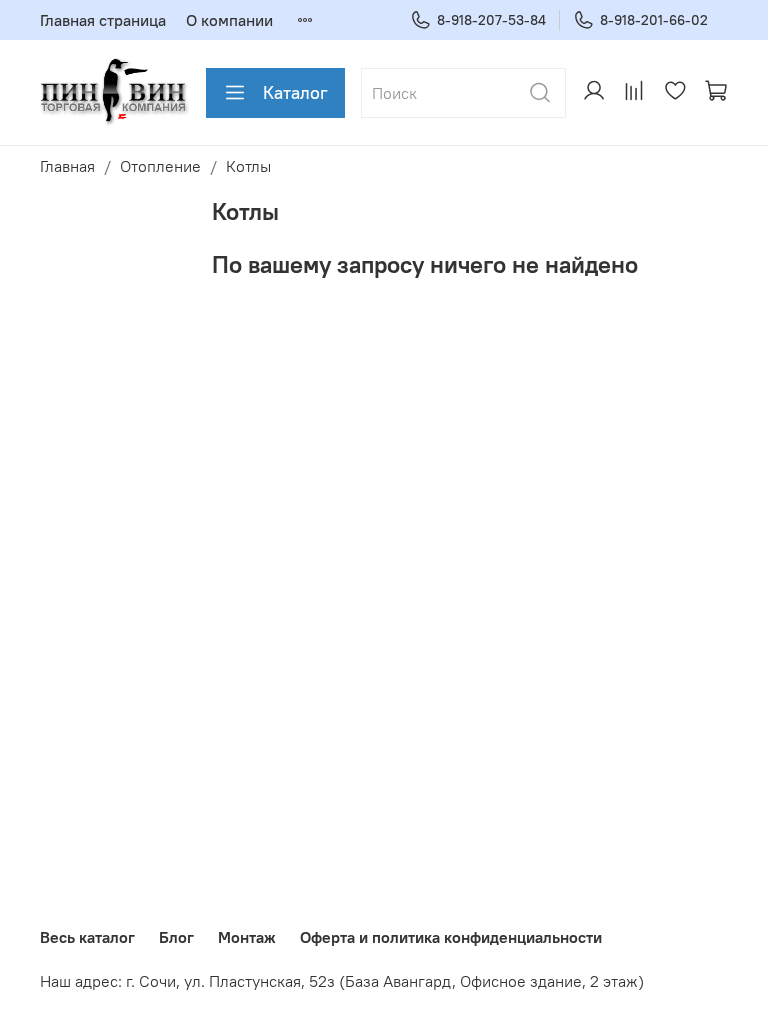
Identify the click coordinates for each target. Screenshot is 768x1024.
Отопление (160, 166)
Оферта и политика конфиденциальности (451, 937)
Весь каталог (87, 937)
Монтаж (247, 937)
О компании (229, 20)
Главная (67, 166)
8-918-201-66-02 (654, 20)
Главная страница (103, 20)
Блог (176, 937)
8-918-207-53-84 (491, 20)
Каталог (295, 92)
